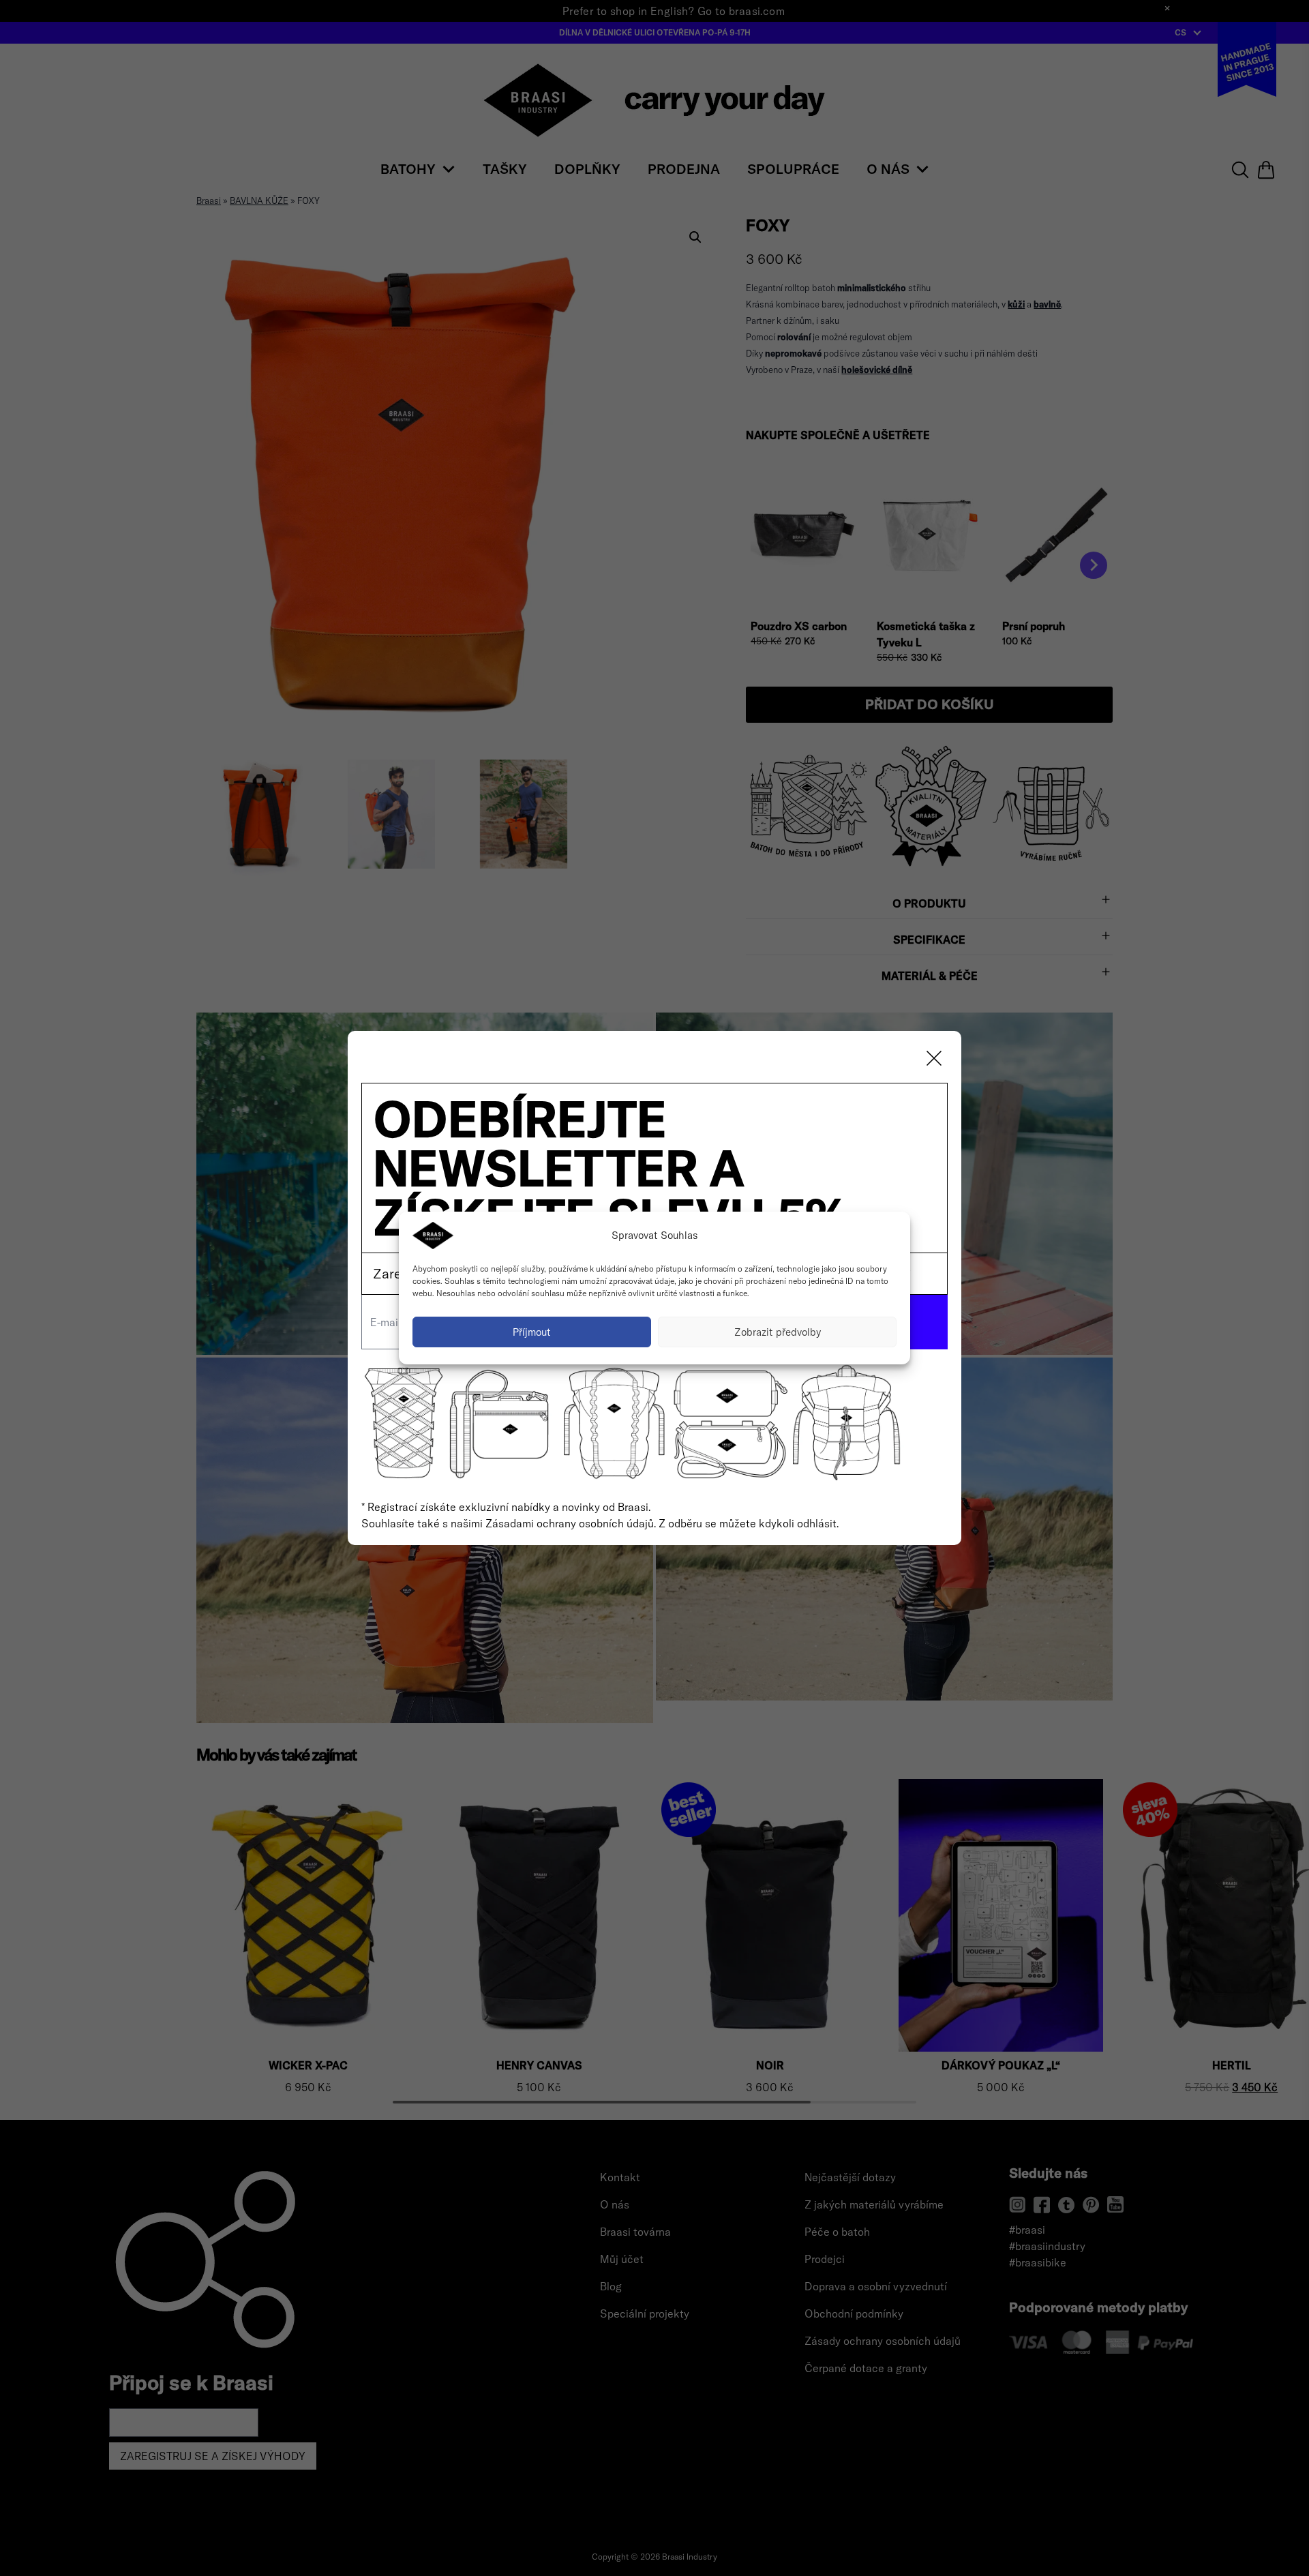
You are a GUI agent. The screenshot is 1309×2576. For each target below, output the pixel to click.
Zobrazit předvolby (778, 1332)
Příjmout (532, 1332)
